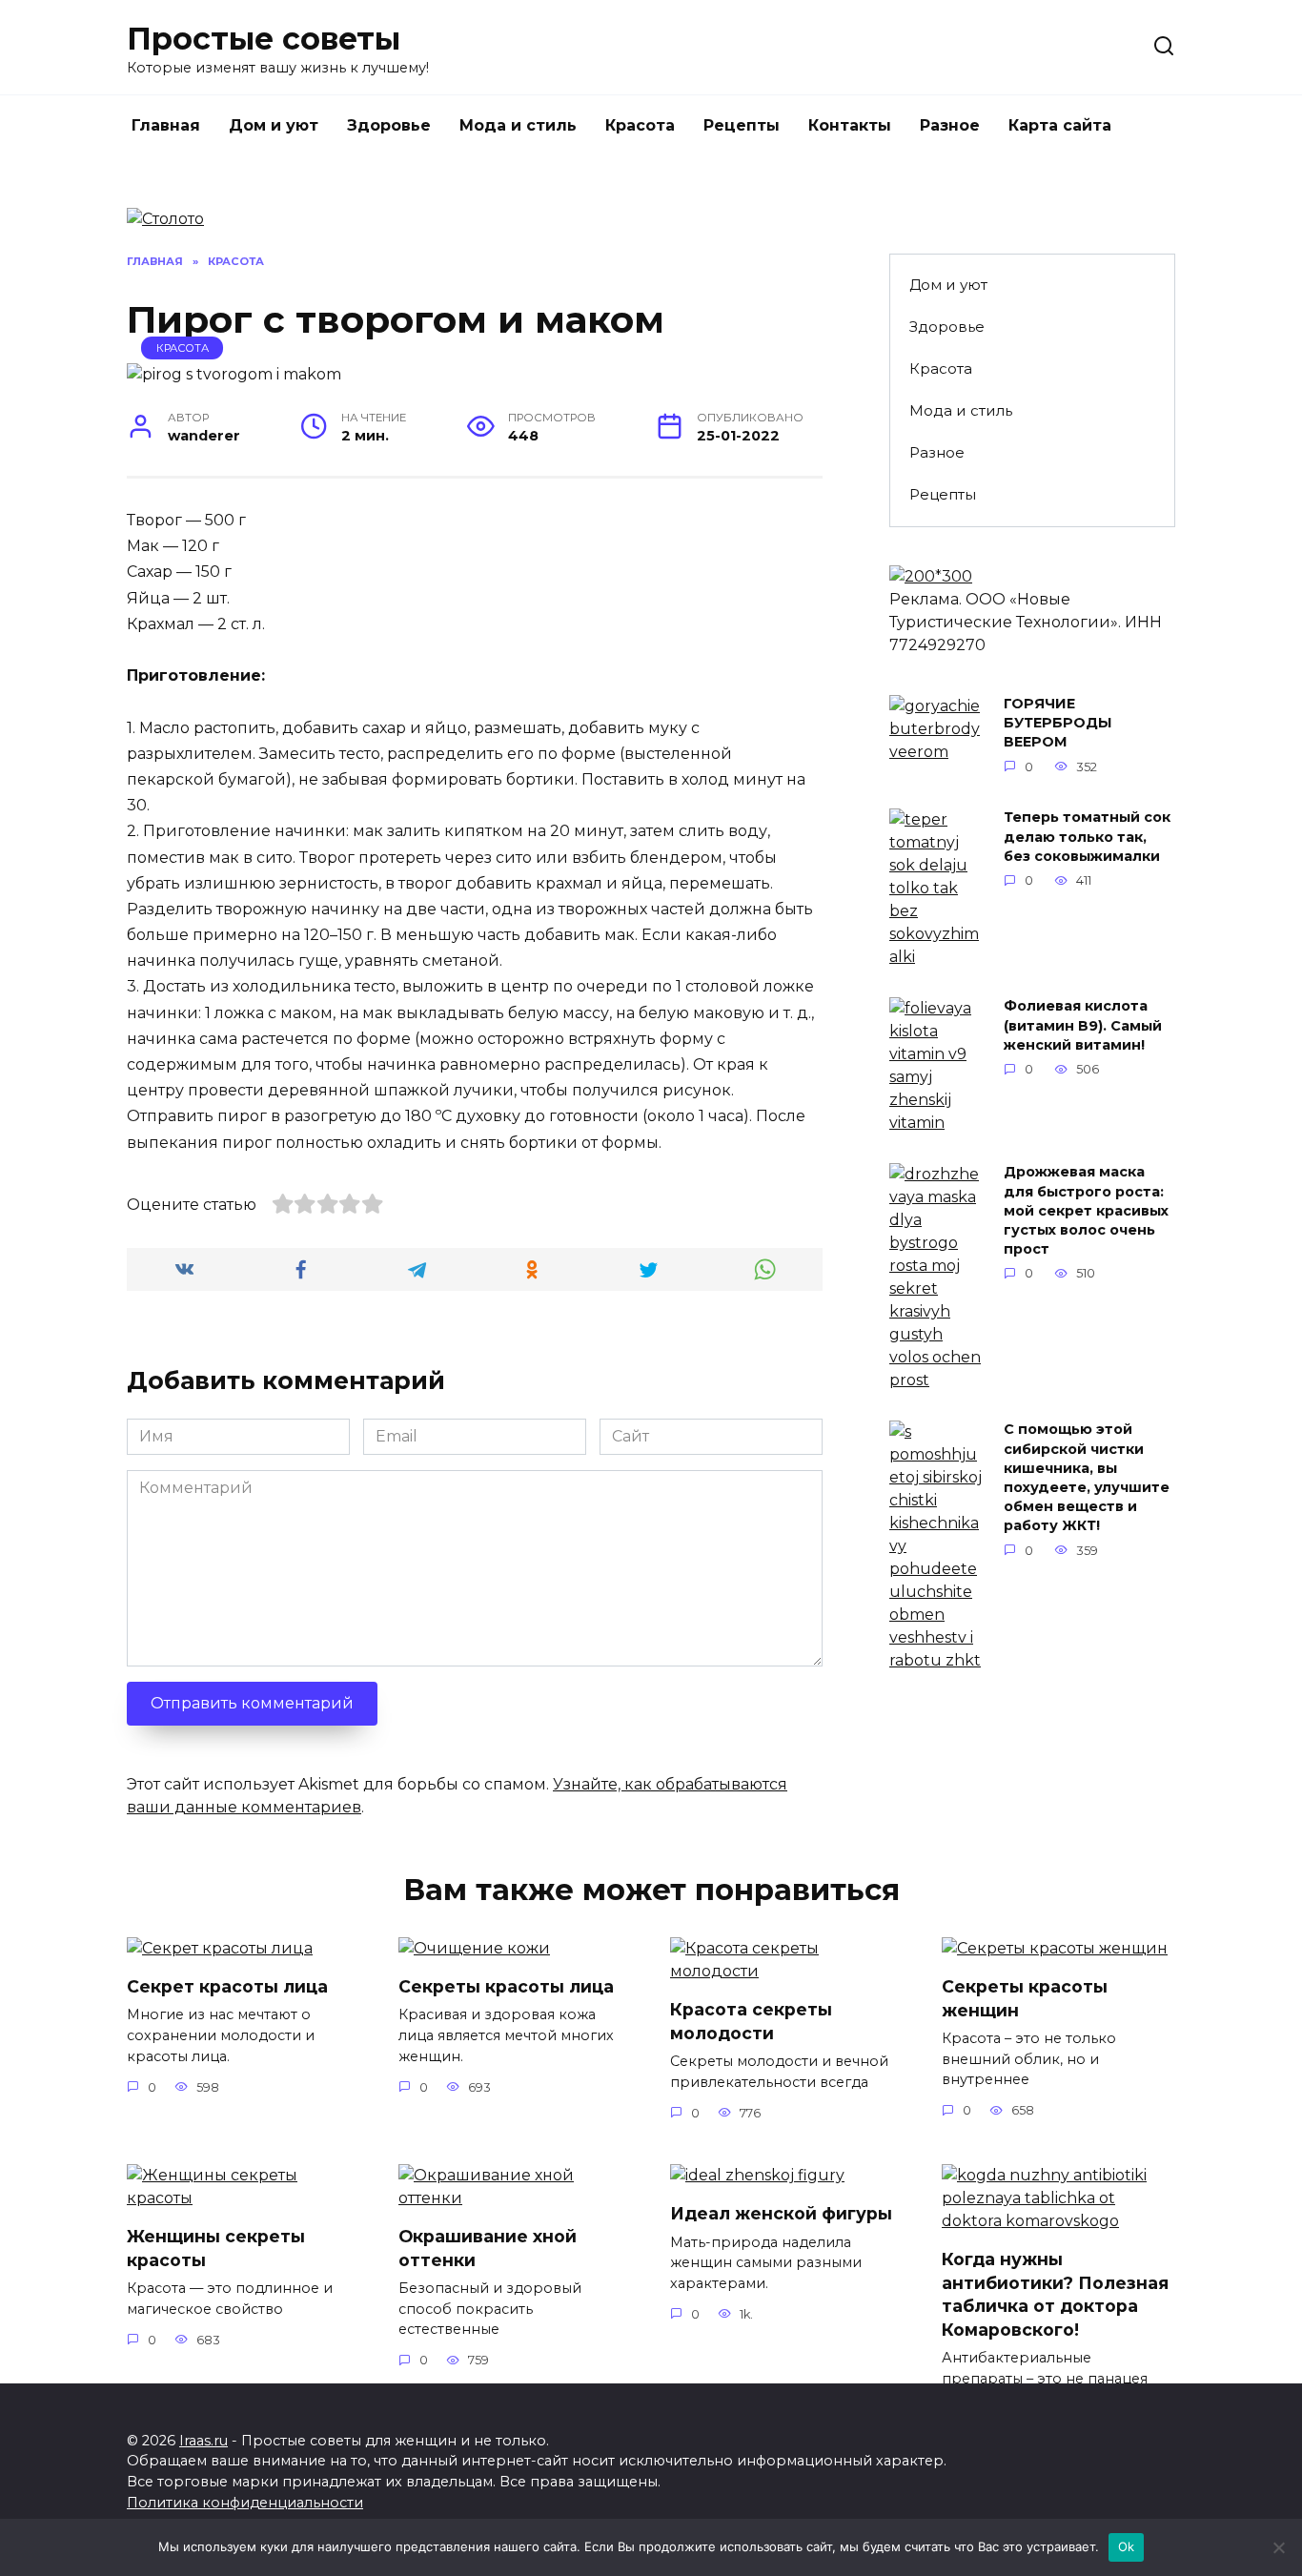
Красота (640, 125)
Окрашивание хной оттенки (488, 2248)
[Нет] (1278, 2547)
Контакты (850, 125)
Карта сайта (1060, 125)
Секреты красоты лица (506, 1986)
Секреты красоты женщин (1025, 1998)
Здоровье (389, 125)
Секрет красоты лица (227, 1986)
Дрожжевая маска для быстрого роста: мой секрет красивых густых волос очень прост (1086, 1211)
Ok (1127, 2546)
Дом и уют (274, 125)
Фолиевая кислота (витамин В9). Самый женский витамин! (1083, 1026)
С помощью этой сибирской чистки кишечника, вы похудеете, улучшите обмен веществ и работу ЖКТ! (1087, 1478)
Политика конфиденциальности (245, 2503)
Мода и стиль (518, 125)
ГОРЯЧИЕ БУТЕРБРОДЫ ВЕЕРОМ (1058, 724)
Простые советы (264, 39)
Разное (950, 125)
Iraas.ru (203, 2441)
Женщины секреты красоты (216, 2248)
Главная (166, 125)
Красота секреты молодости (751, 2021)
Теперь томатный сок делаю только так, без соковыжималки (1087, 837)
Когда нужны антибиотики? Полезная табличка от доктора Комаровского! (1055, 2294)
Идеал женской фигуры (781, 2213)
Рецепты (742, 125)
